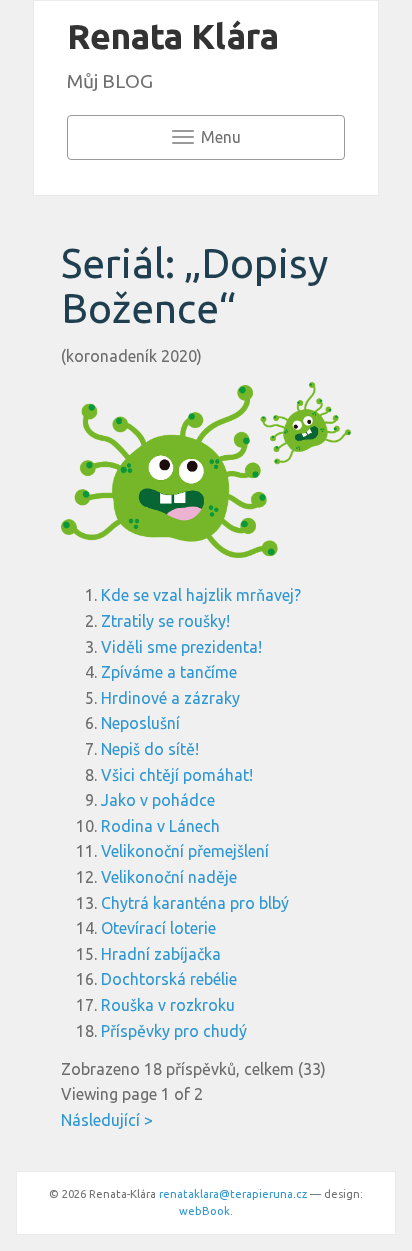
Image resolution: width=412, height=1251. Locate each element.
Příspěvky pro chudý (174, 1031)
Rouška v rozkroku (168, 1005)
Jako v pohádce (158, 800)
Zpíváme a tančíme (169, 672)
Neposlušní (140, 723)
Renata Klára (173, 36)
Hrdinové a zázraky (170, 698)
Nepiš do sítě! (150, 749)
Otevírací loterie (158, 928)
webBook (204, 1211)
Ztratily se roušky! (165, 621)
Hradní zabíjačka (161, 954)
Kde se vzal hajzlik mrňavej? (201, 595)
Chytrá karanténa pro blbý (195, 903)
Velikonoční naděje (169, 877)
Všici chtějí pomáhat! (177, 775)
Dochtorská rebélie (169, 979)
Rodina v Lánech (160, 826)
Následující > (107, 1120)
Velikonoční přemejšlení (185, 851)
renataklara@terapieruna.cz (233, 1194)
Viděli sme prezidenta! (181, 647)
